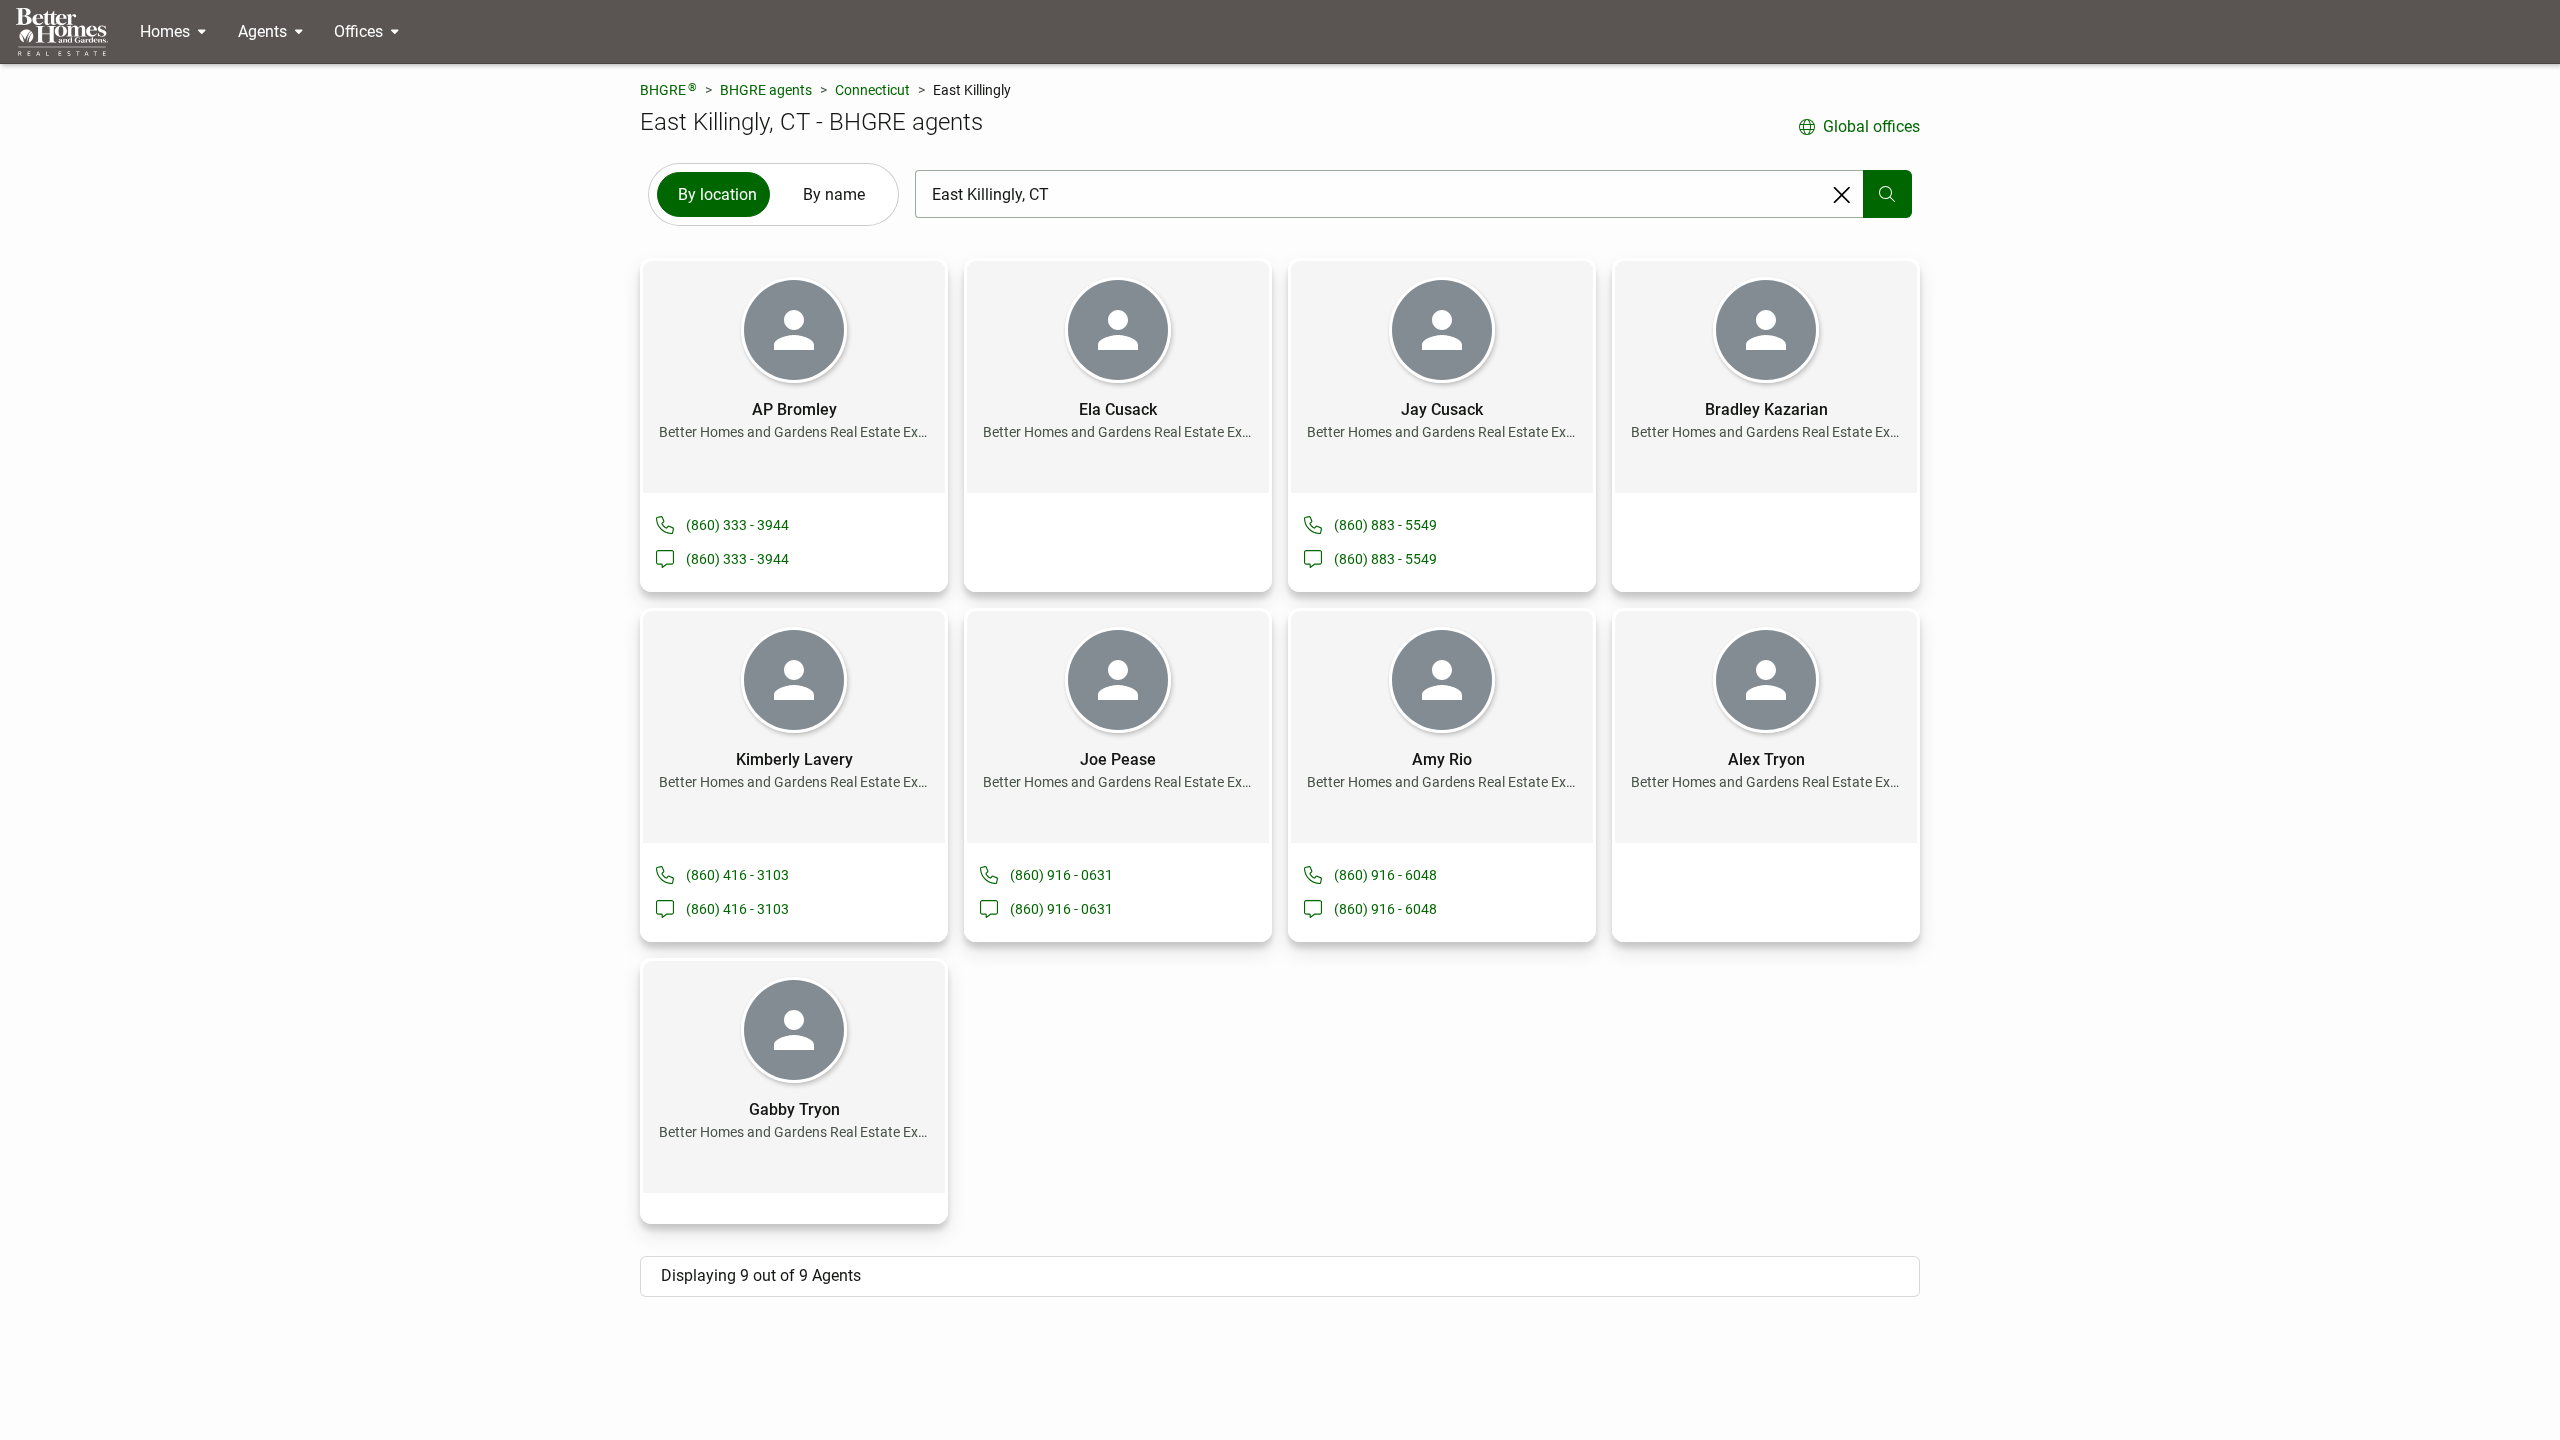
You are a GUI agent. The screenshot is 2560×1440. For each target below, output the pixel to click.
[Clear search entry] (1842, 195)
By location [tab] (717, 194)
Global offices (1871, 126)
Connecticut (872, 90)
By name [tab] (834, 194)
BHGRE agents (766, 90)
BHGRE (668, 89)
